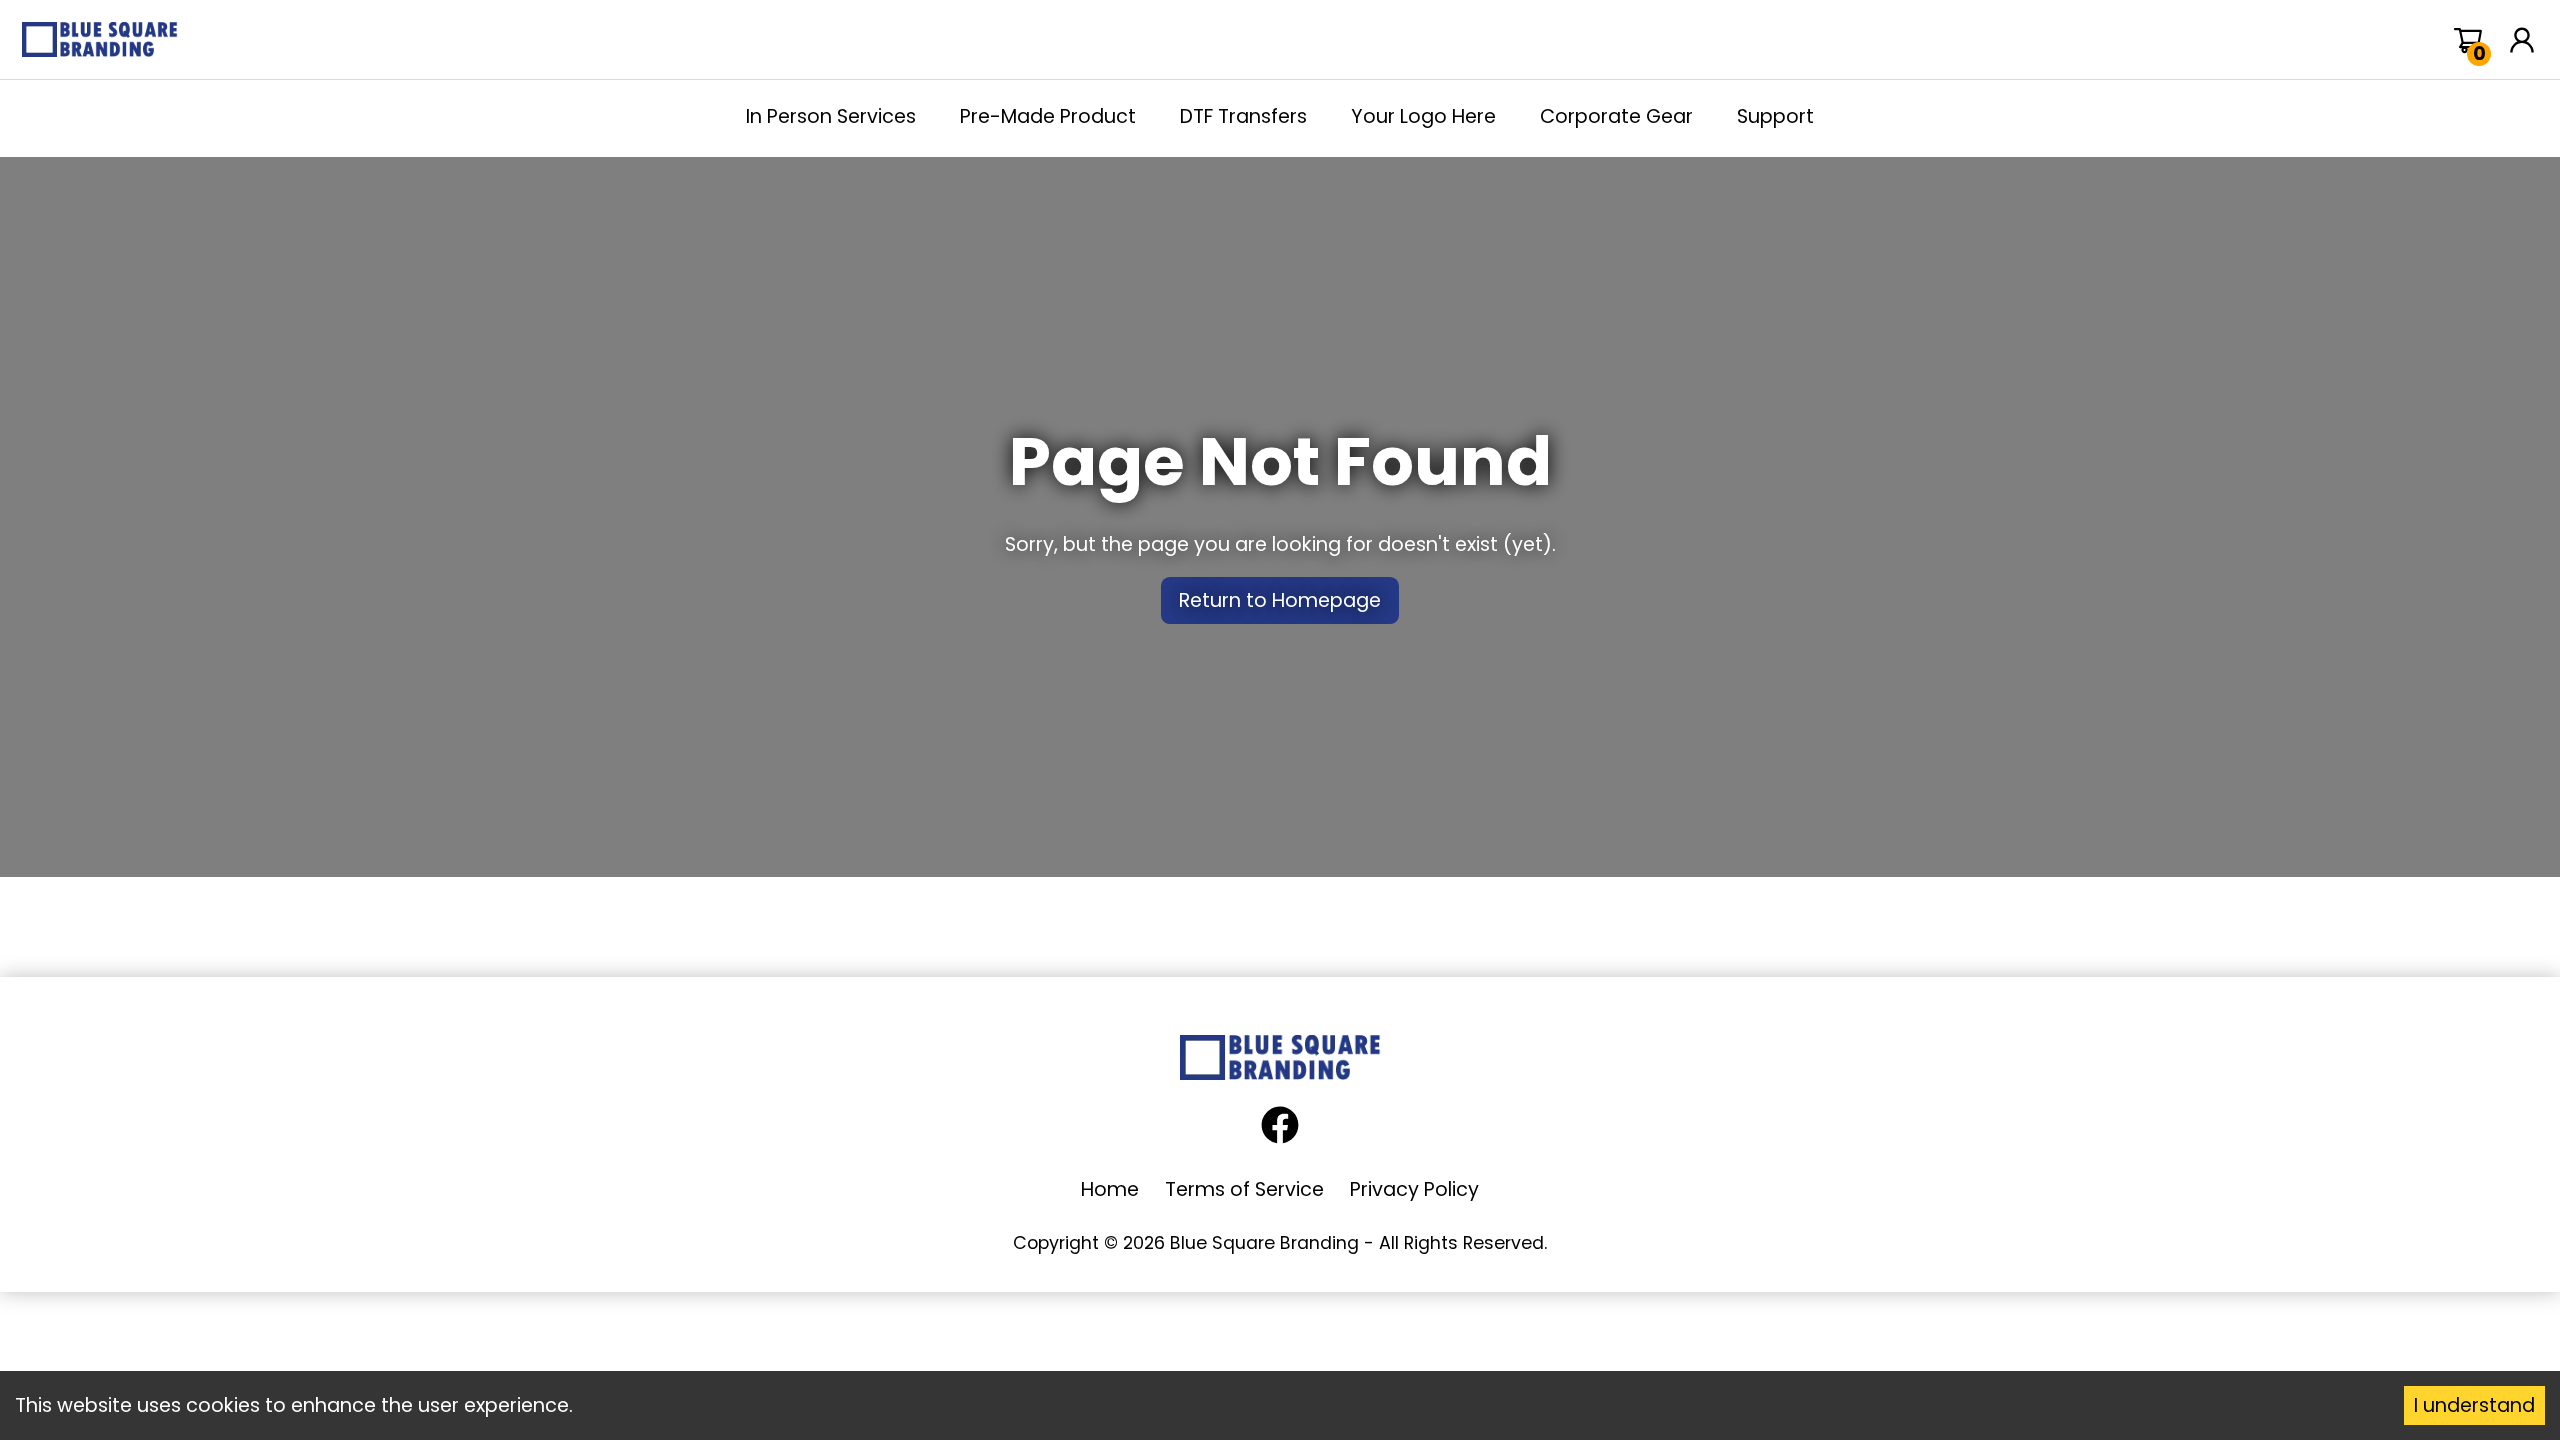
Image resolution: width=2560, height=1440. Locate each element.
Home (1110, 1189)
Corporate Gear (1616, 116)
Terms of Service (1244, 1189)
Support (1775, 116)
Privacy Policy (1414, 1189)
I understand (2474, 1405)
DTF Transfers (1243, 116)
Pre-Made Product (1048, 116)
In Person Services (831, 116)
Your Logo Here (1423, 116)
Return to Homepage (1280, 600)
